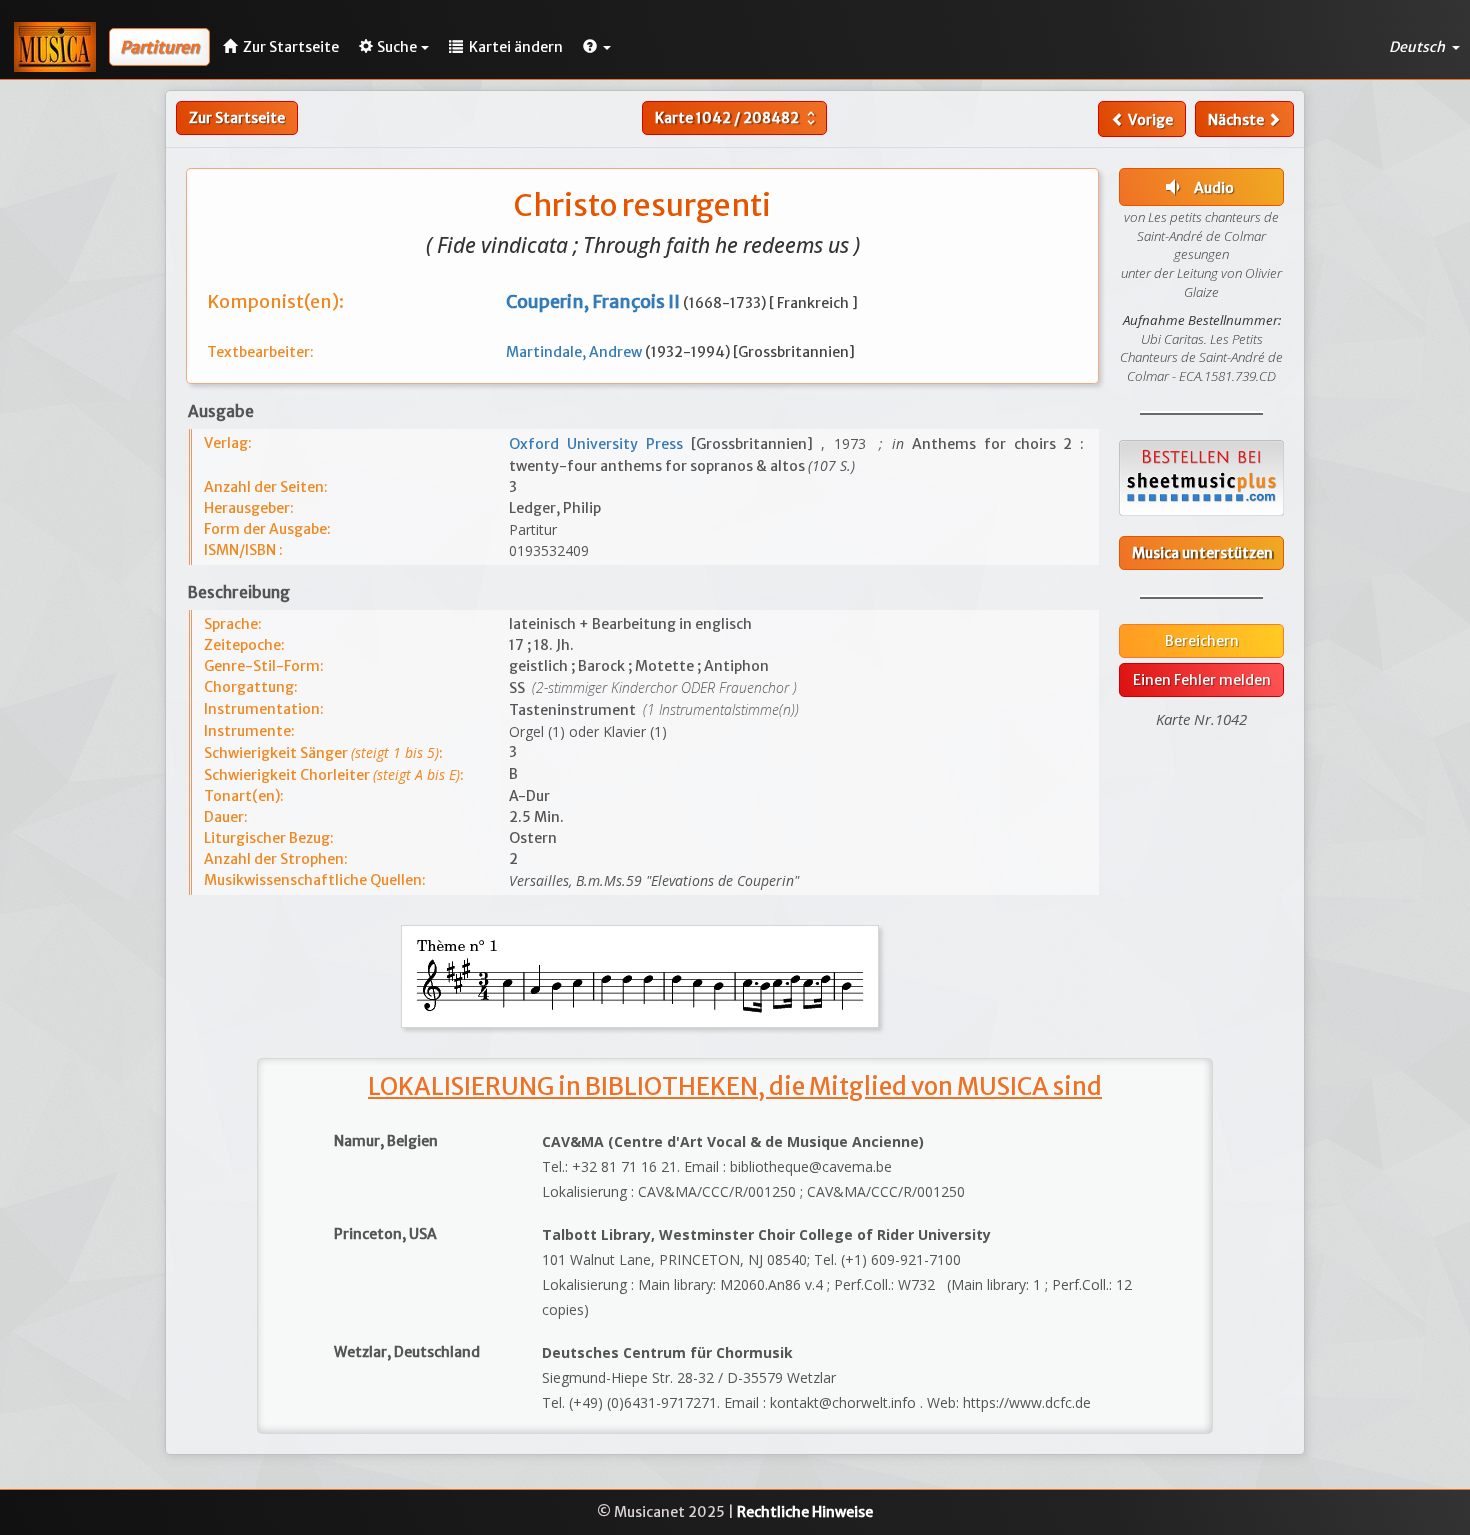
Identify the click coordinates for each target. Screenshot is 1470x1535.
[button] (597, 47)
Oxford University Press (600, 444)
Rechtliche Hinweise (805, 1512)
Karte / (737, 118)
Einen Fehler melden (1202, 680)
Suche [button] (397, 47)
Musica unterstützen (1202, 553)
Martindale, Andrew (575, 352)
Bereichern (1202, 641)
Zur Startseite (237, 118)
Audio (1197, 187)
